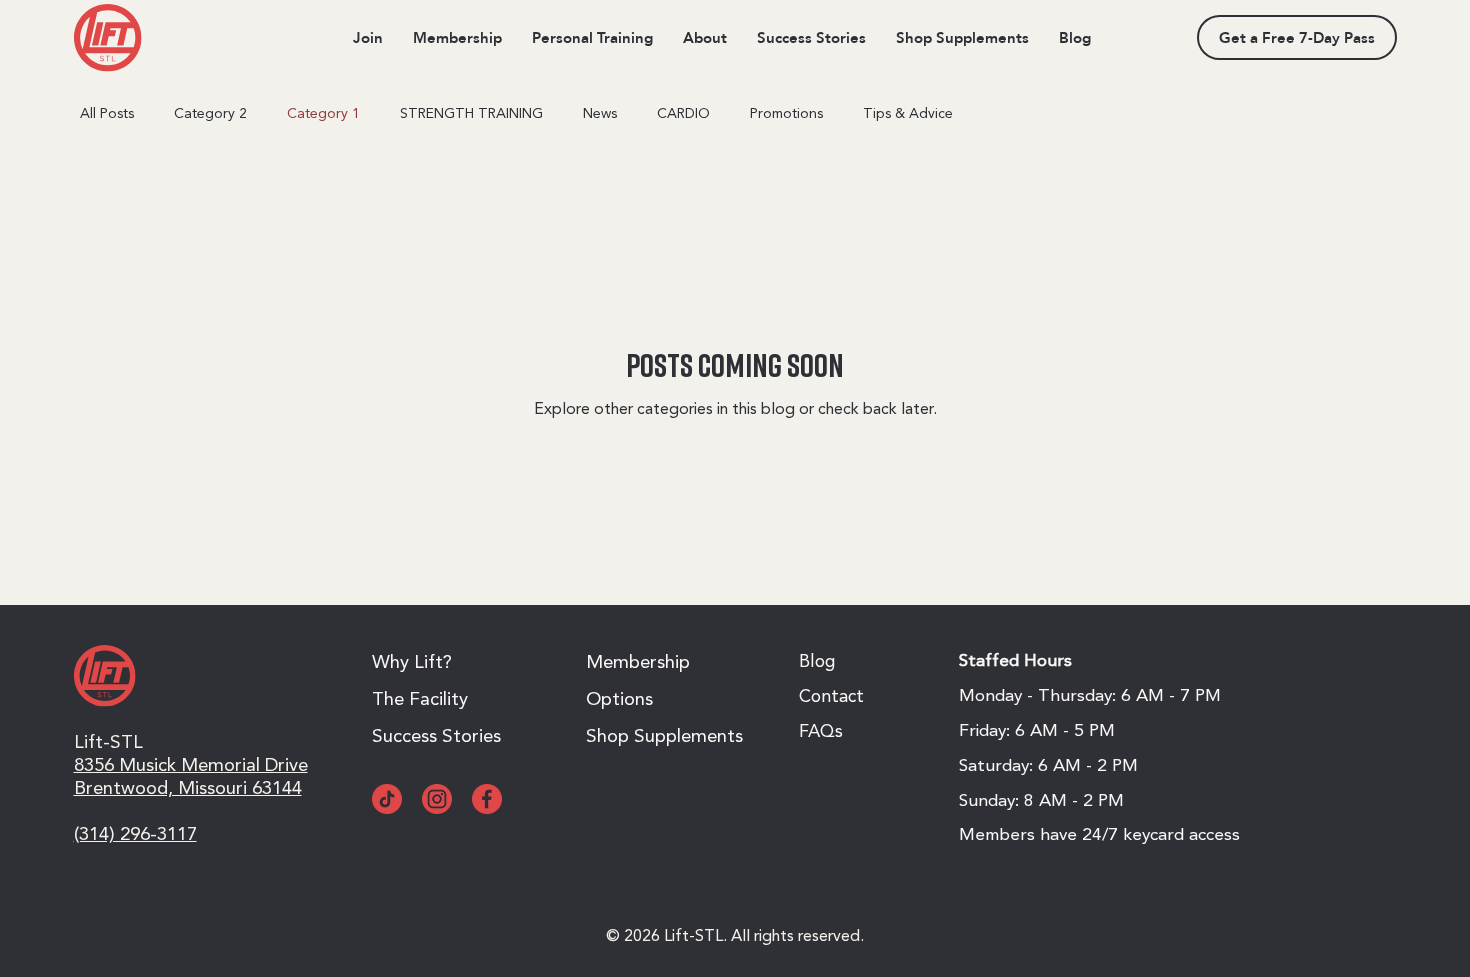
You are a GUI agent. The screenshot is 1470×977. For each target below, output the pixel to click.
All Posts (107, 114)
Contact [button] (831, 697)
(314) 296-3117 (135, 835)
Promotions (786, 114)
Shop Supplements (664, 737)
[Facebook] (487, 799)
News (600, 114)
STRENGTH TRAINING (471, 114)
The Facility (420, 700)
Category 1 (323, 114)
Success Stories (436, 737)
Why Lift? (412, 663)
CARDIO (683, 114)
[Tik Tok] (387, 799)
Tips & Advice (908, 114)
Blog (817, 662)
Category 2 (210, 114)
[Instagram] (437, 799)
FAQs (821, 732)
